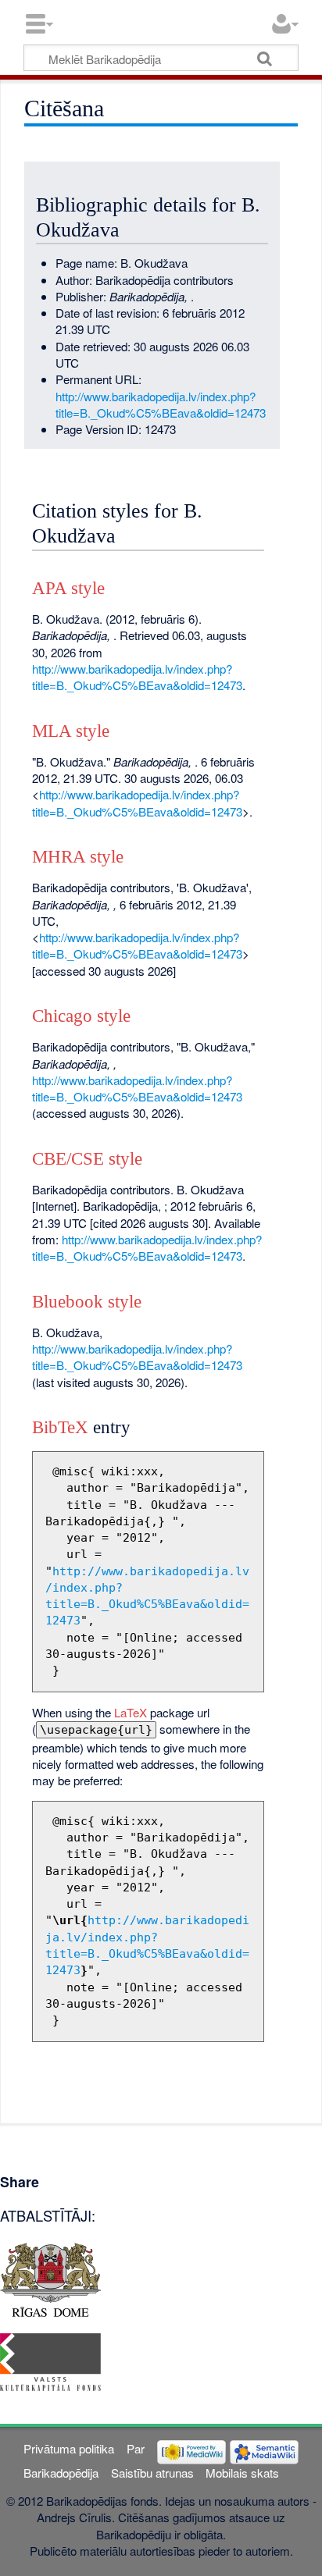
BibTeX (60, 1427)
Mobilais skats (242, 2473)
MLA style (71, 731)
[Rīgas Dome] (50, 2277)
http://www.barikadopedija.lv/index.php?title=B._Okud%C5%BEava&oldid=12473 (161, 404)
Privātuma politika (69, 2448)
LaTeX (131, 1712)
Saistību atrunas (152, 2473)
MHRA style (78, 857)
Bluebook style (87, 1302)
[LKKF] (50, 2360)
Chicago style (81, 1016)
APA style (68, 588)
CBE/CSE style (87, 1159)
